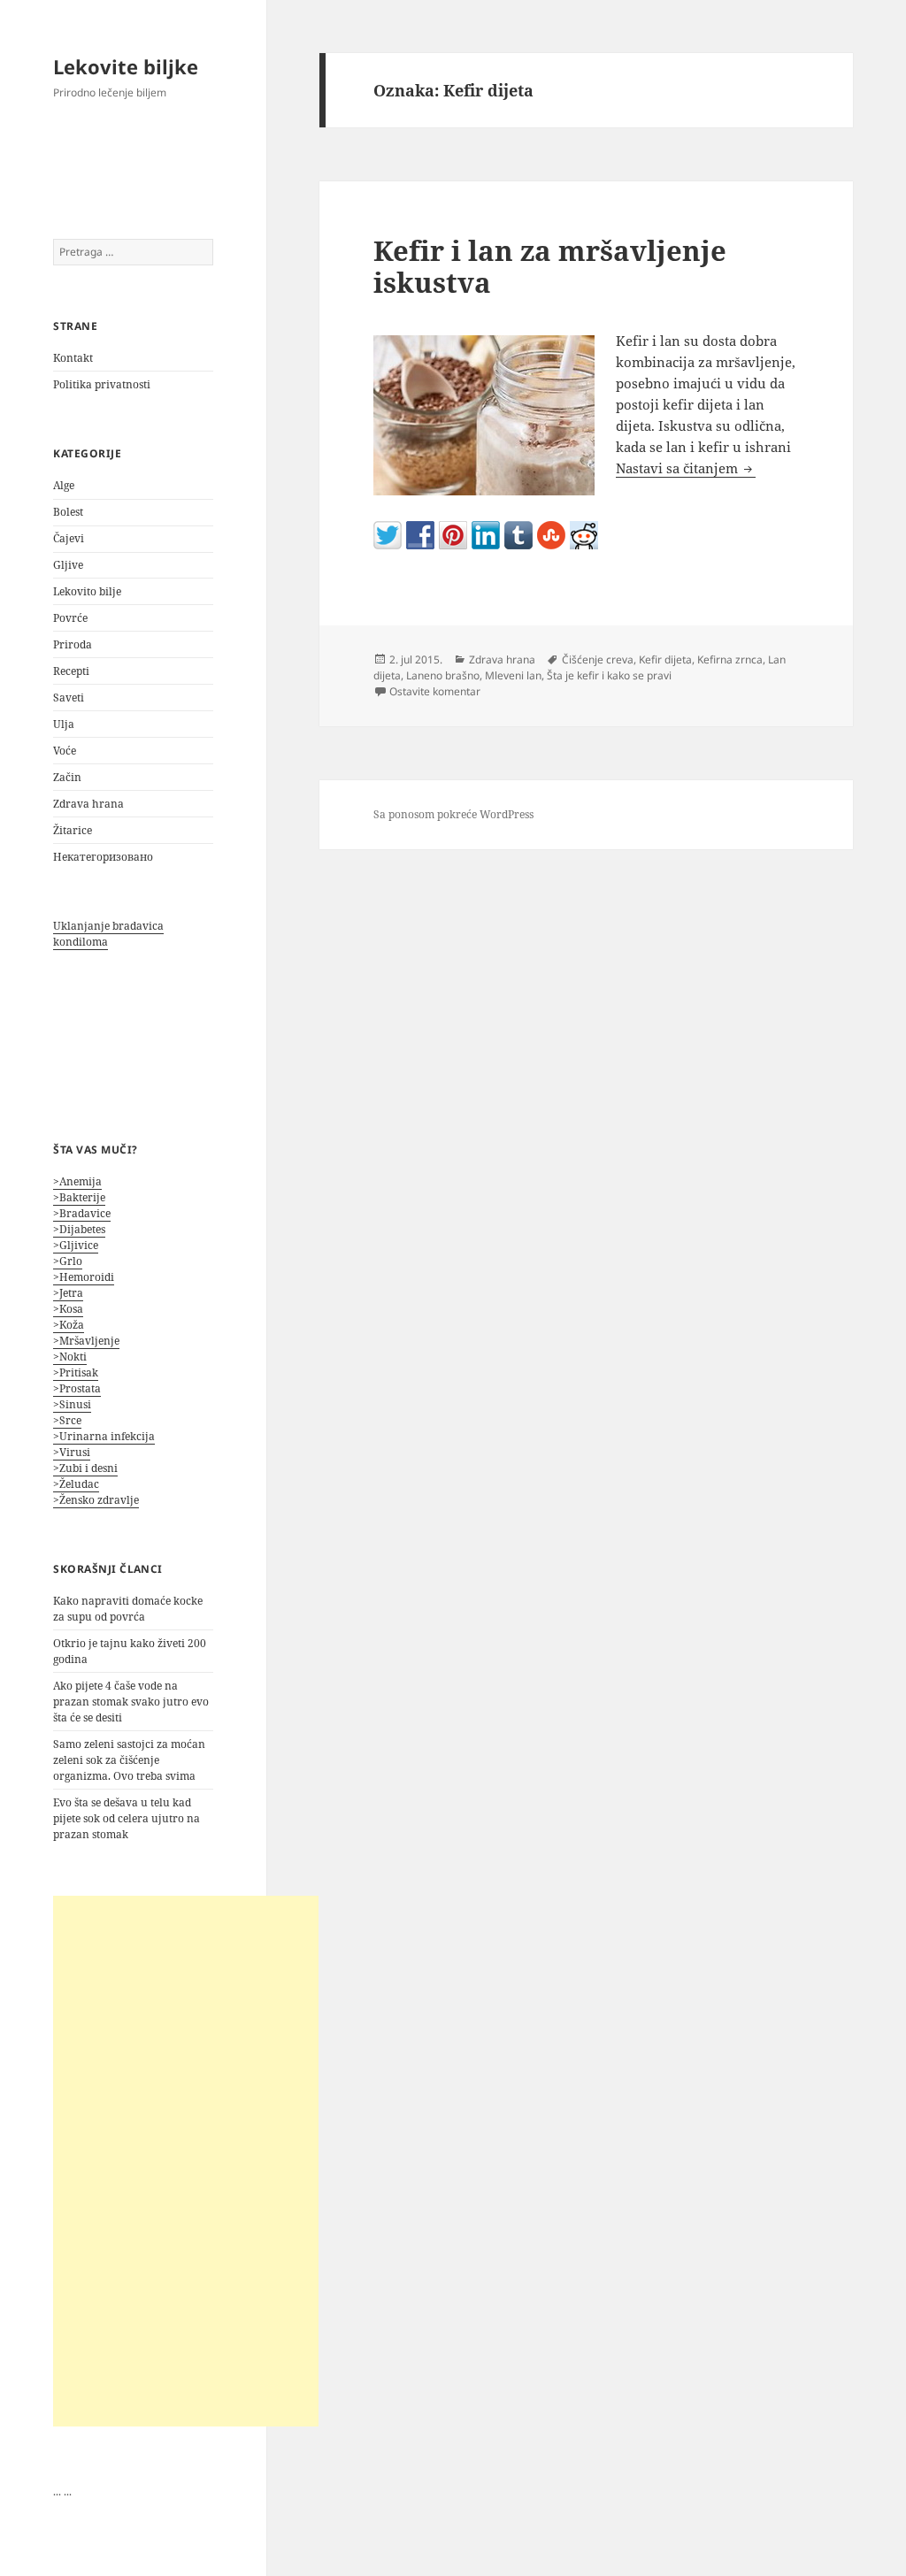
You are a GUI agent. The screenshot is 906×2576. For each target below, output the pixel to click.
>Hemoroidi (84, 1277)
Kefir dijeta (665, 659)
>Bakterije (79, 1197)
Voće (65, 751)
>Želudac (76, 1484)
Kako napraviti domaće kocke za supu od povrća (128, 1609)
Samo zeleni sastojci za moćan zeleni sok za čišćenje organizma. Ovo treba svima (129, 1760)
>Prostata (77, 1388)
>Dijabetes (79, 1229)
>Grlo (68, 1261)
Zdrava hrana (88, 804)
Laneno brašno (443, 675)
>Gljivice (76, 1245)
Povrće (70, 618)
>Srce (67, 1420)
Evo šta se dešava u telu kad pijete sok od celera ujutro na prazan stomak (127, 1818)
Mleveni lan (513, 675)
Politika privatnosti (102, 384)
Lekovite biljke (126, 66)
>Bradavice (82, 1213)
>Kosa (68, 1309)
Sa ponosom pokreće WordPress (453, 814)
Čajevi (69, 538)
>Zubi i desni (85, 1468)
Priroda (73, 644)
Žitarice (73, 830)
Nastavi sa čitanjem (686, 468)
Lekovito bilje (87, 591)
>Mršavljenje (86, 1341)
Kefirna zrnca (730, 659)
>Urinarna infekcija (104, 1436)
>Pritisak (76, 1372)
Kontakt (73, 358)
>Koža (69, 1325)
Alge (64, 485)
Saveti (69, 698)
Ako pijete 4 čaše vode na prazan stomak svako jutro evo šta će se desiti (131, 1702)
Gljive (68, 565)
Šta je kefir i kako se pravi (609, 675)
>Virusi (72, 1452)
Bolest (68, 512)
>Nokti (70, 1357)
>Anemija (77, 1181)
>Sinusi (72, 1404)
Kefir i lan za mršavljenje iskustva (550, 266)
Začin (67, 777)
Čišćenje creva (598, 659)
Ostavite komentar (435, 691)
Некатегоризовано (103, 857)
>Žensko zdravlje (96, 1500)
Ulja (64, 724)
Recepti (71, 671)
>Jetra (68, 1293)
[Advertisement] (186, 2161)
